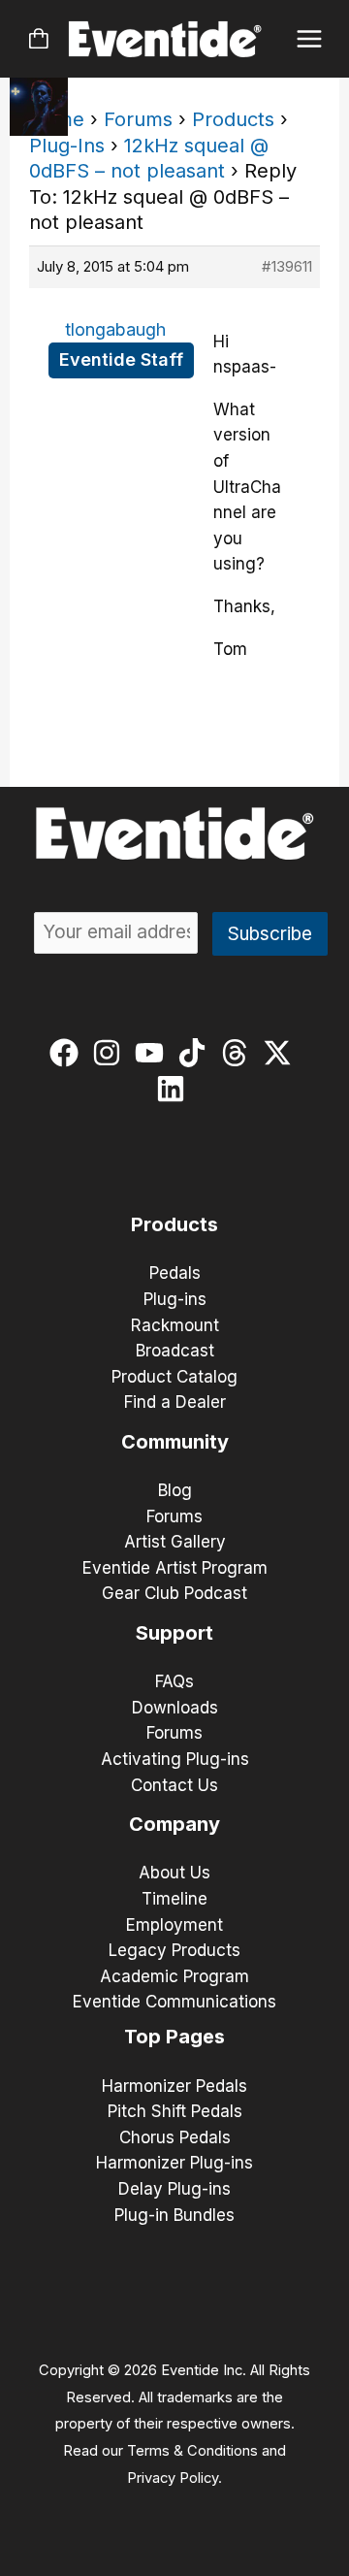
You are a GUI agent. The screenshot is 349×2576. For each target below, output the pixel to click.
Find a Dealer (175, 1402)
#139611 (287, 266)
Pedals (175, 1273)
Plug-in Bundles (174, 2215)
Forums (138, 119)
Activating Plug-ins (175, 1759)
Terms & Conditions (192, 2451)
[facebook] (68, 1053)
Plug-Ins (67, 146)
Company (174, 1824)
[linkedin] (175, 1089)
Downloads (175, 1708)
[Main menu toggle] (310, 39)
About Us (174, 1873)
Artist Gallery (175, 1542)
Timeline (174, 1899)
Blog (175, 1490)
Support (174, 1633)
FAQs (174, 1681)
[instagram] (111, 1053)
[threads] (239, 1053)
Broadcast (175, 1351)
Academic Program (174, 1976)
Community (175, 1442)
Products (233, 119)
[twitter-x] (282, 1053)
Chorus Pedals (175, 2137)
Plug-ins (175, 1299)
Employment (174, 1925)
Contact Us (174, 1785)
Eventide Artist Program (175, 1568)
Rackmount (175, 1325)
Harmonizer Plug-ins (174, 2163)
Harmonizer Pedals (174, 2086)
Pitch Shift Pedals (175, 2111)
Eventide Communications (174, 2002)
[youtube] (154, 1053)
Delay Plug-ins (174, 2189)
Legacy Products (174, 1950)
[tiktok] (196, 1053)
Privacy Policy (173, 2478)
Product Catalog (174, 1377)
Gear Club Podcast (174, 1593)
